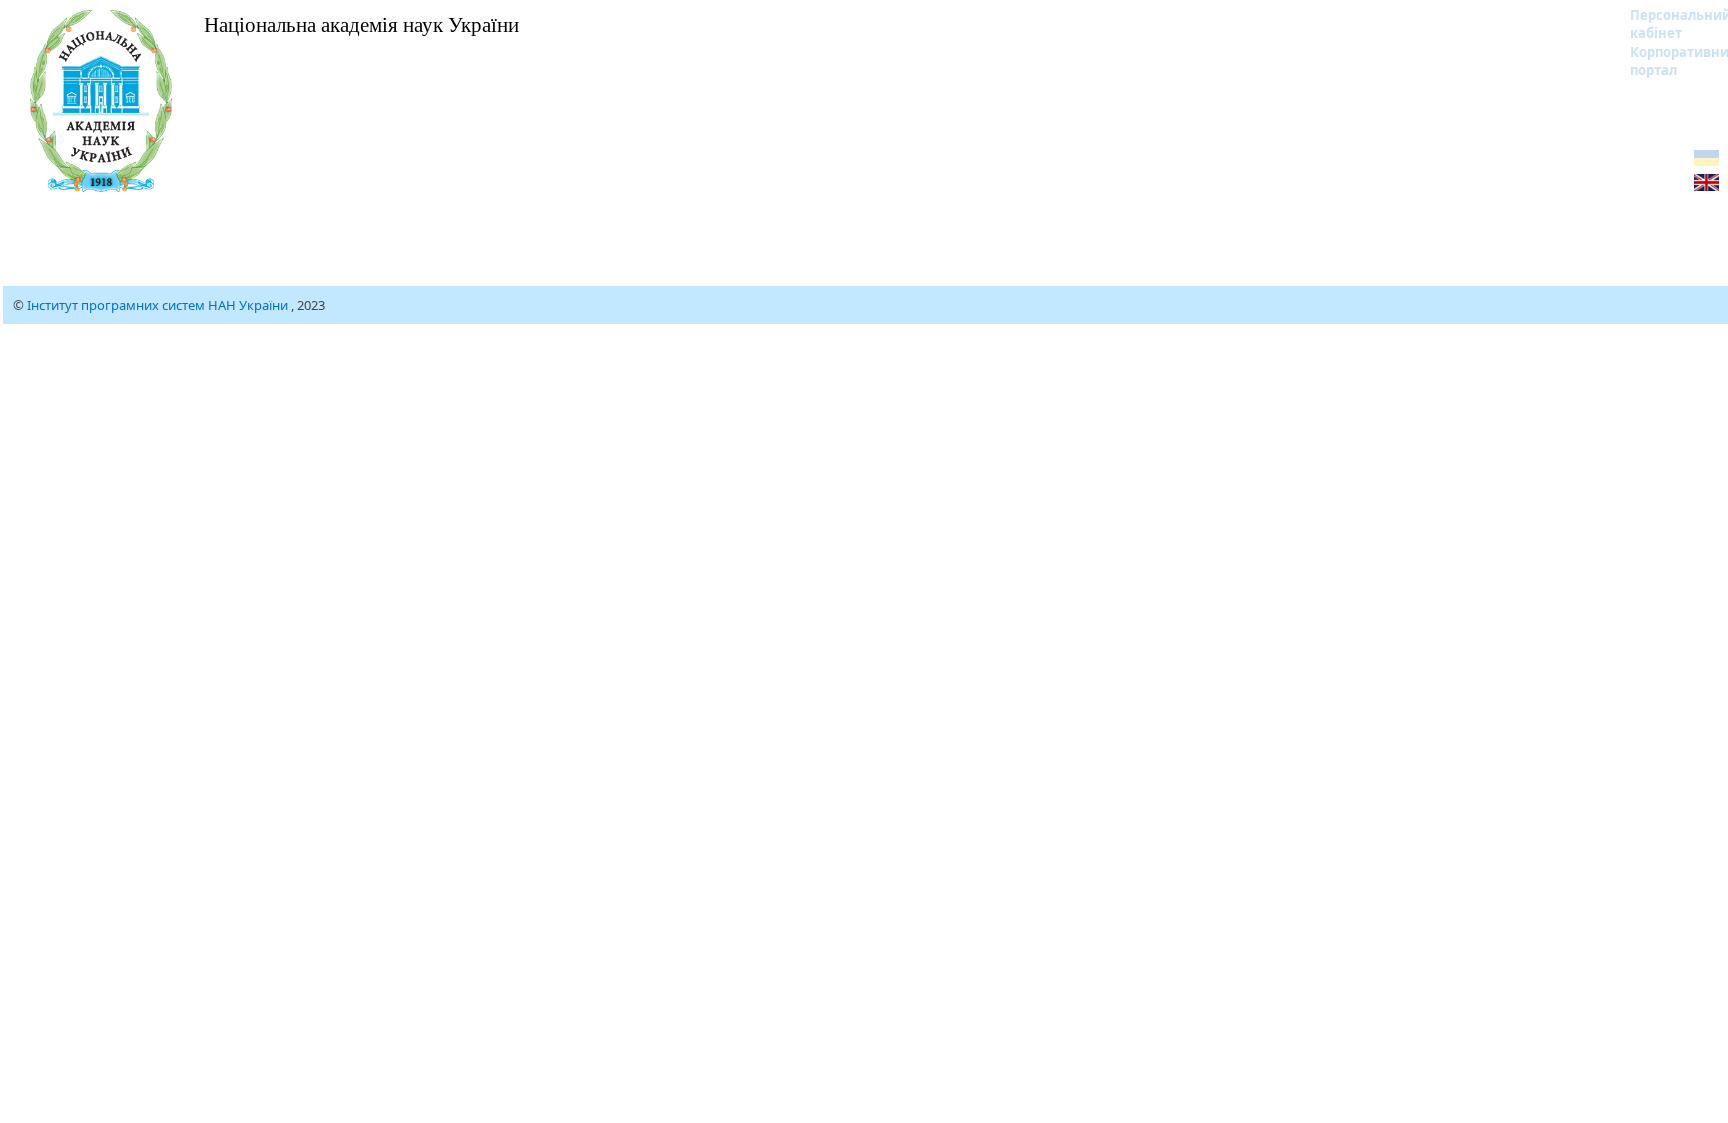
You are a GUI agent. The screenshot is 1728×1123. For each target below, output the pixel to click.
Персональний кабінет (1667, 24)
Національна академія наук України (361, 24)
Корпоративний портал (1667, 61)
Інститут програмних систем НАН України (159, 305)
